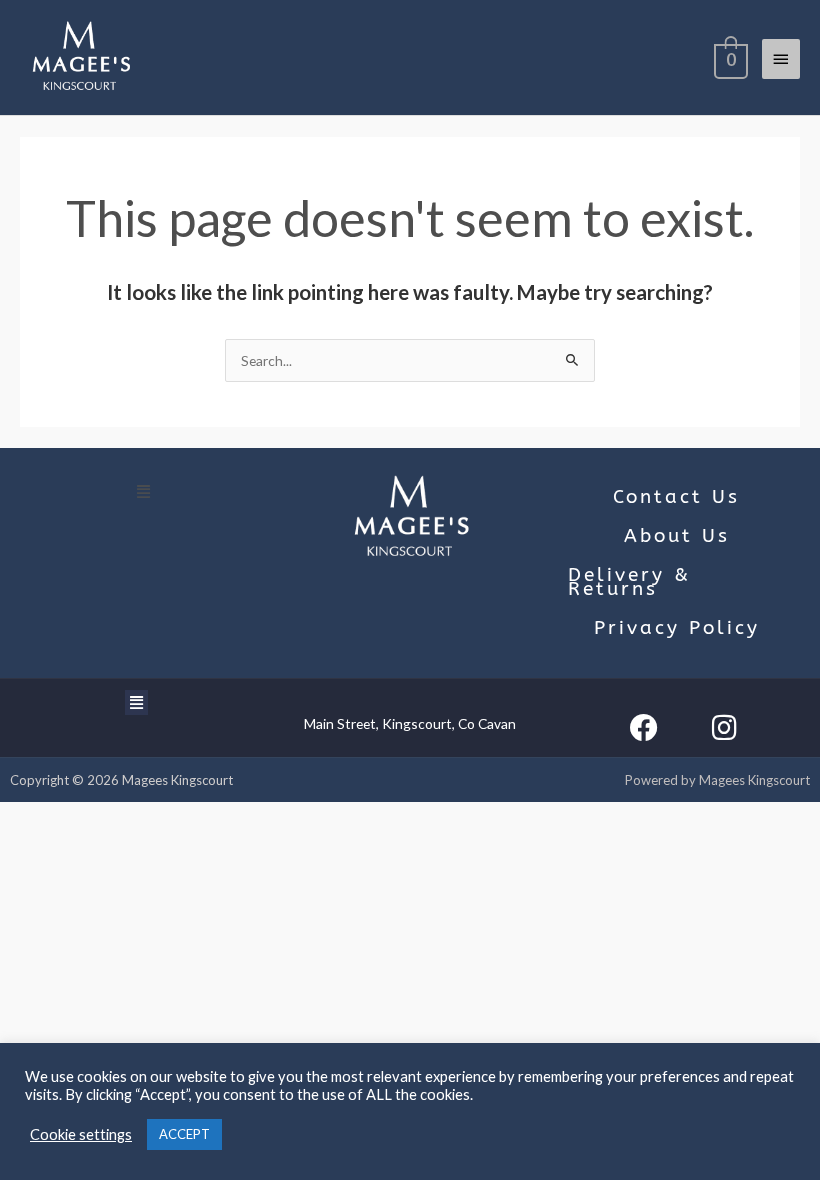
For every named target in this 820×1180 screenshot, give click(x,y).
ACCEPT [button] (184, 1134)
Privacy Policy (677, 628)
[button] (144, 491)
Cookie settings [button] (81, 1134)
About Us (677, 536)
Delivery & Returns (629, 581)
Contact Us (676, 497)
